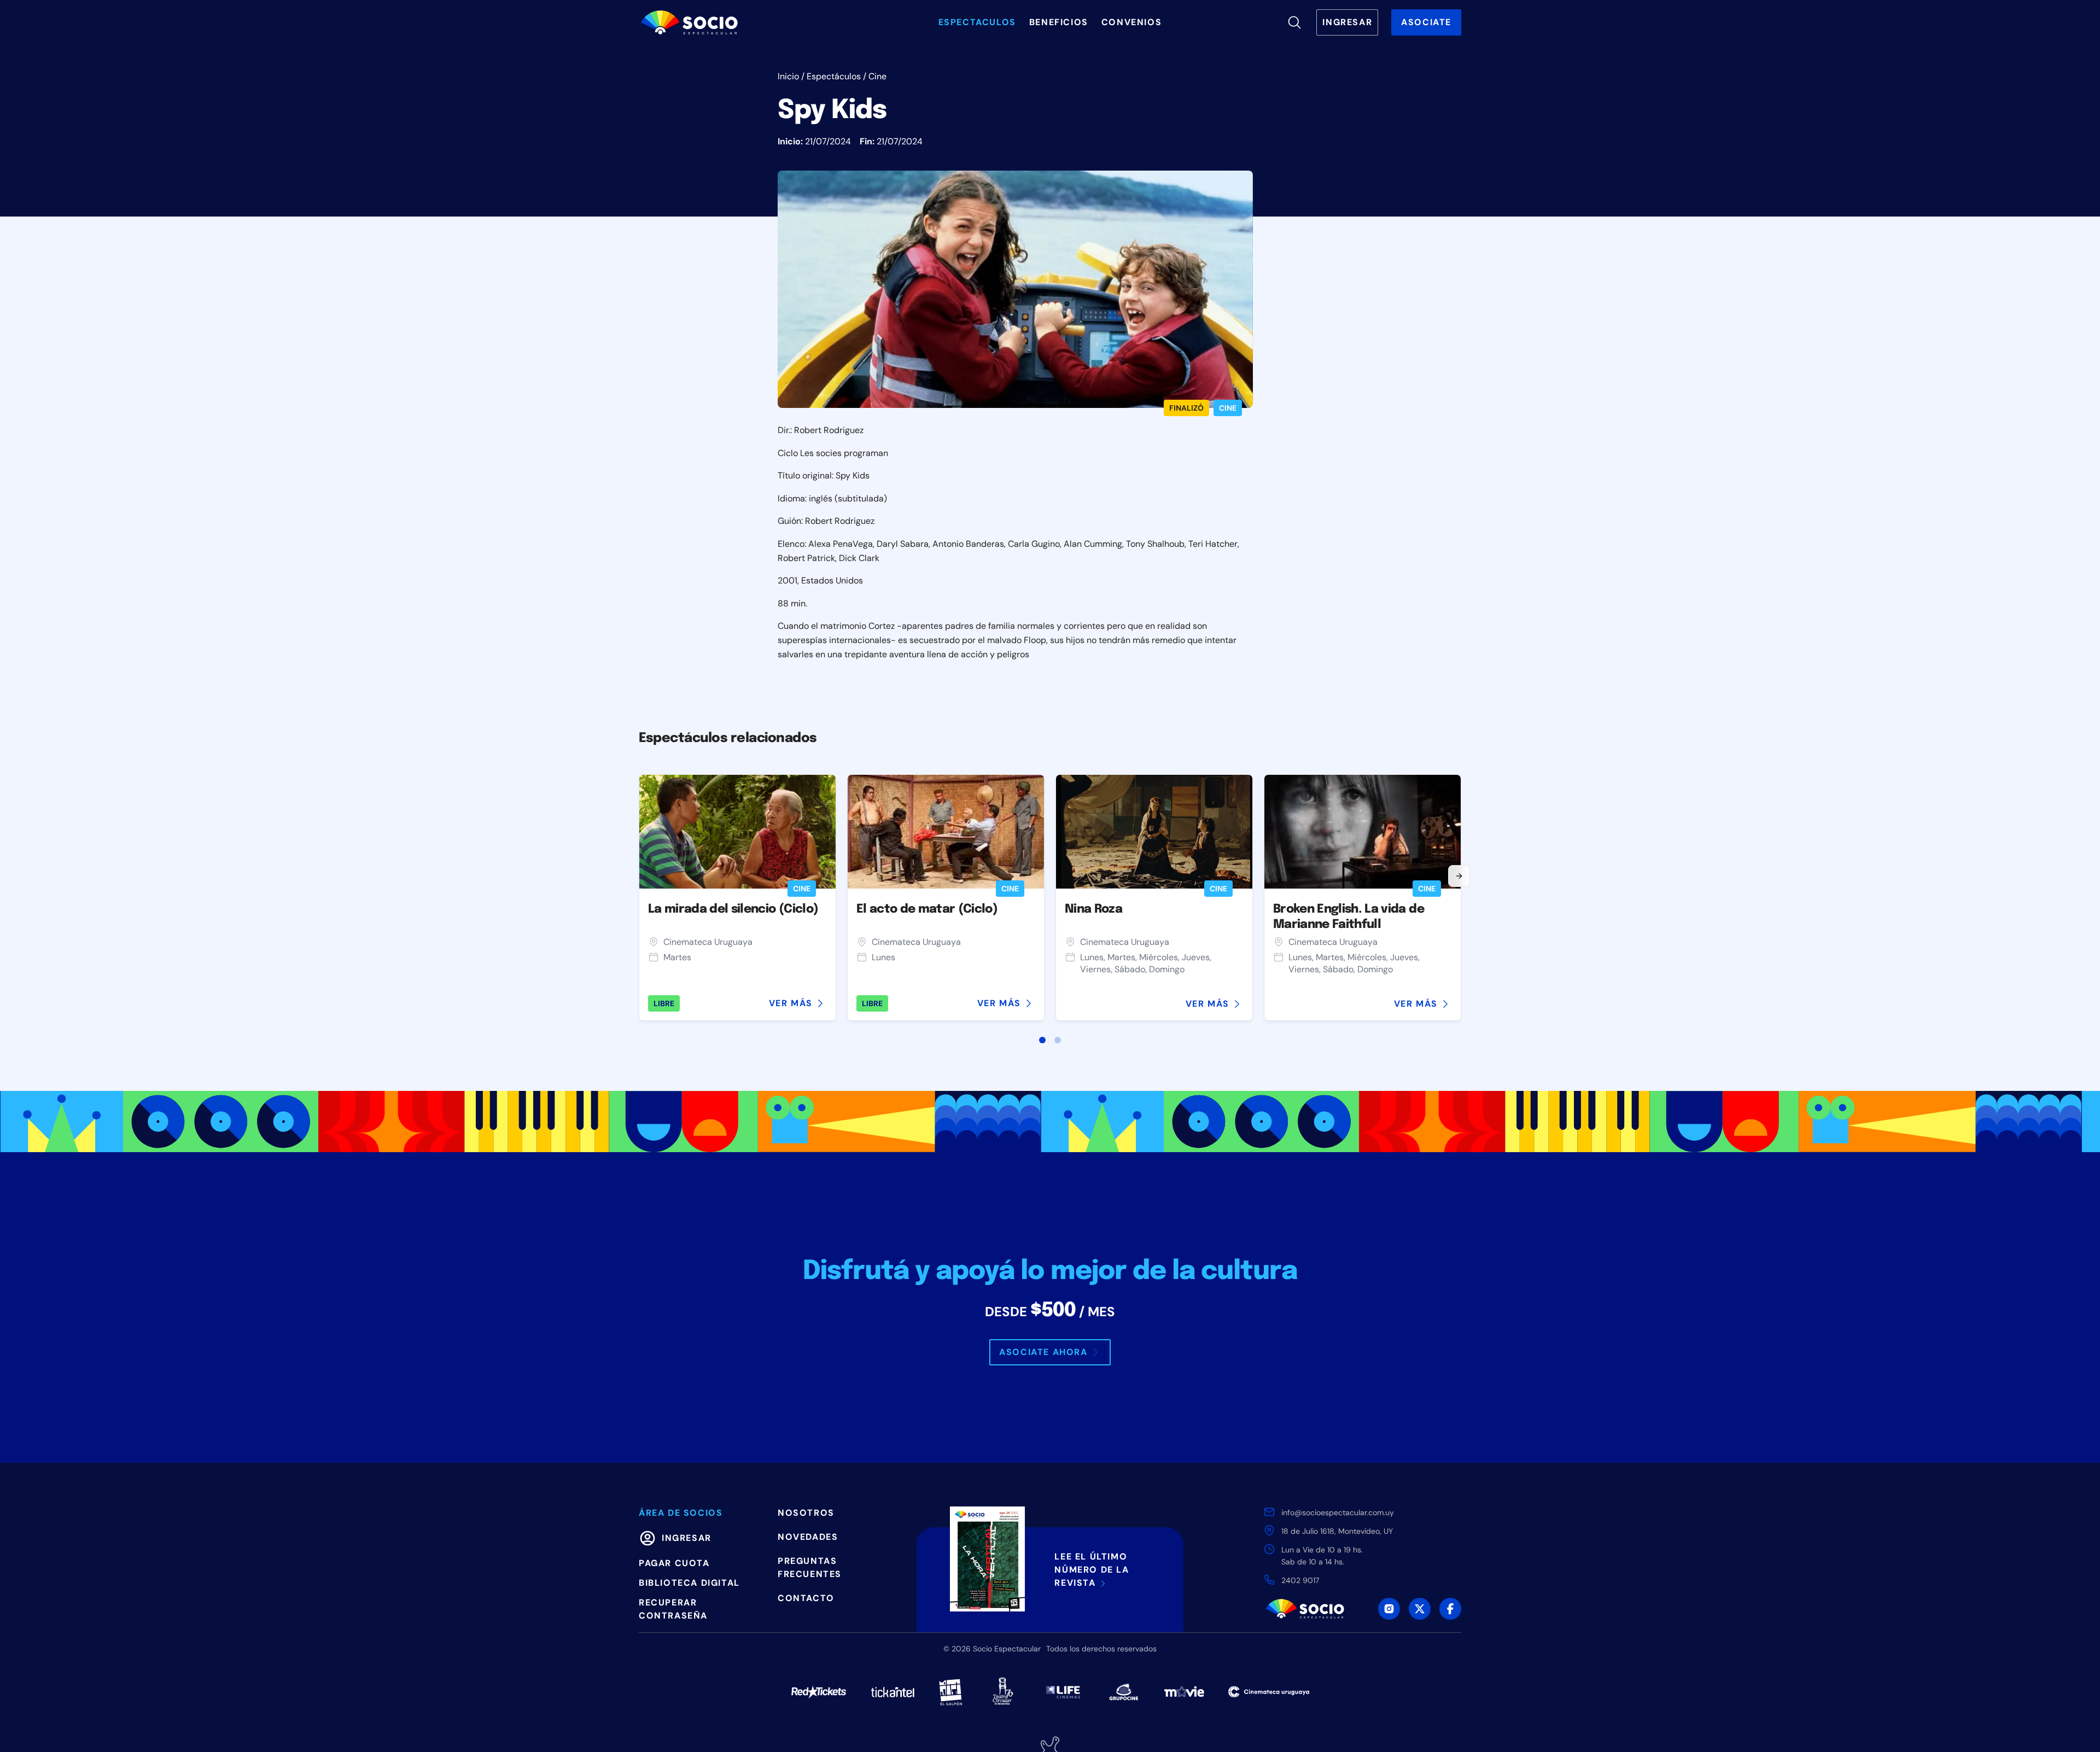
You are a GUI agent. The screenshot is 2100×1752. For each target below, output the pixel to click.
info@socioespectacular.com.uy (1338, 1512)
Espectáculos (834, 76)
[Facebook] (1450, 1609)
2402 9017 (1300, 1580)
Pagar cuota (674, 1563)
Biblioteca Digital (689, 1583)
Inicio (788, 76)
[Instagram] (1389, 1609)
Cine (877, 76)
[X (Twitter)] (1420, 1609)
